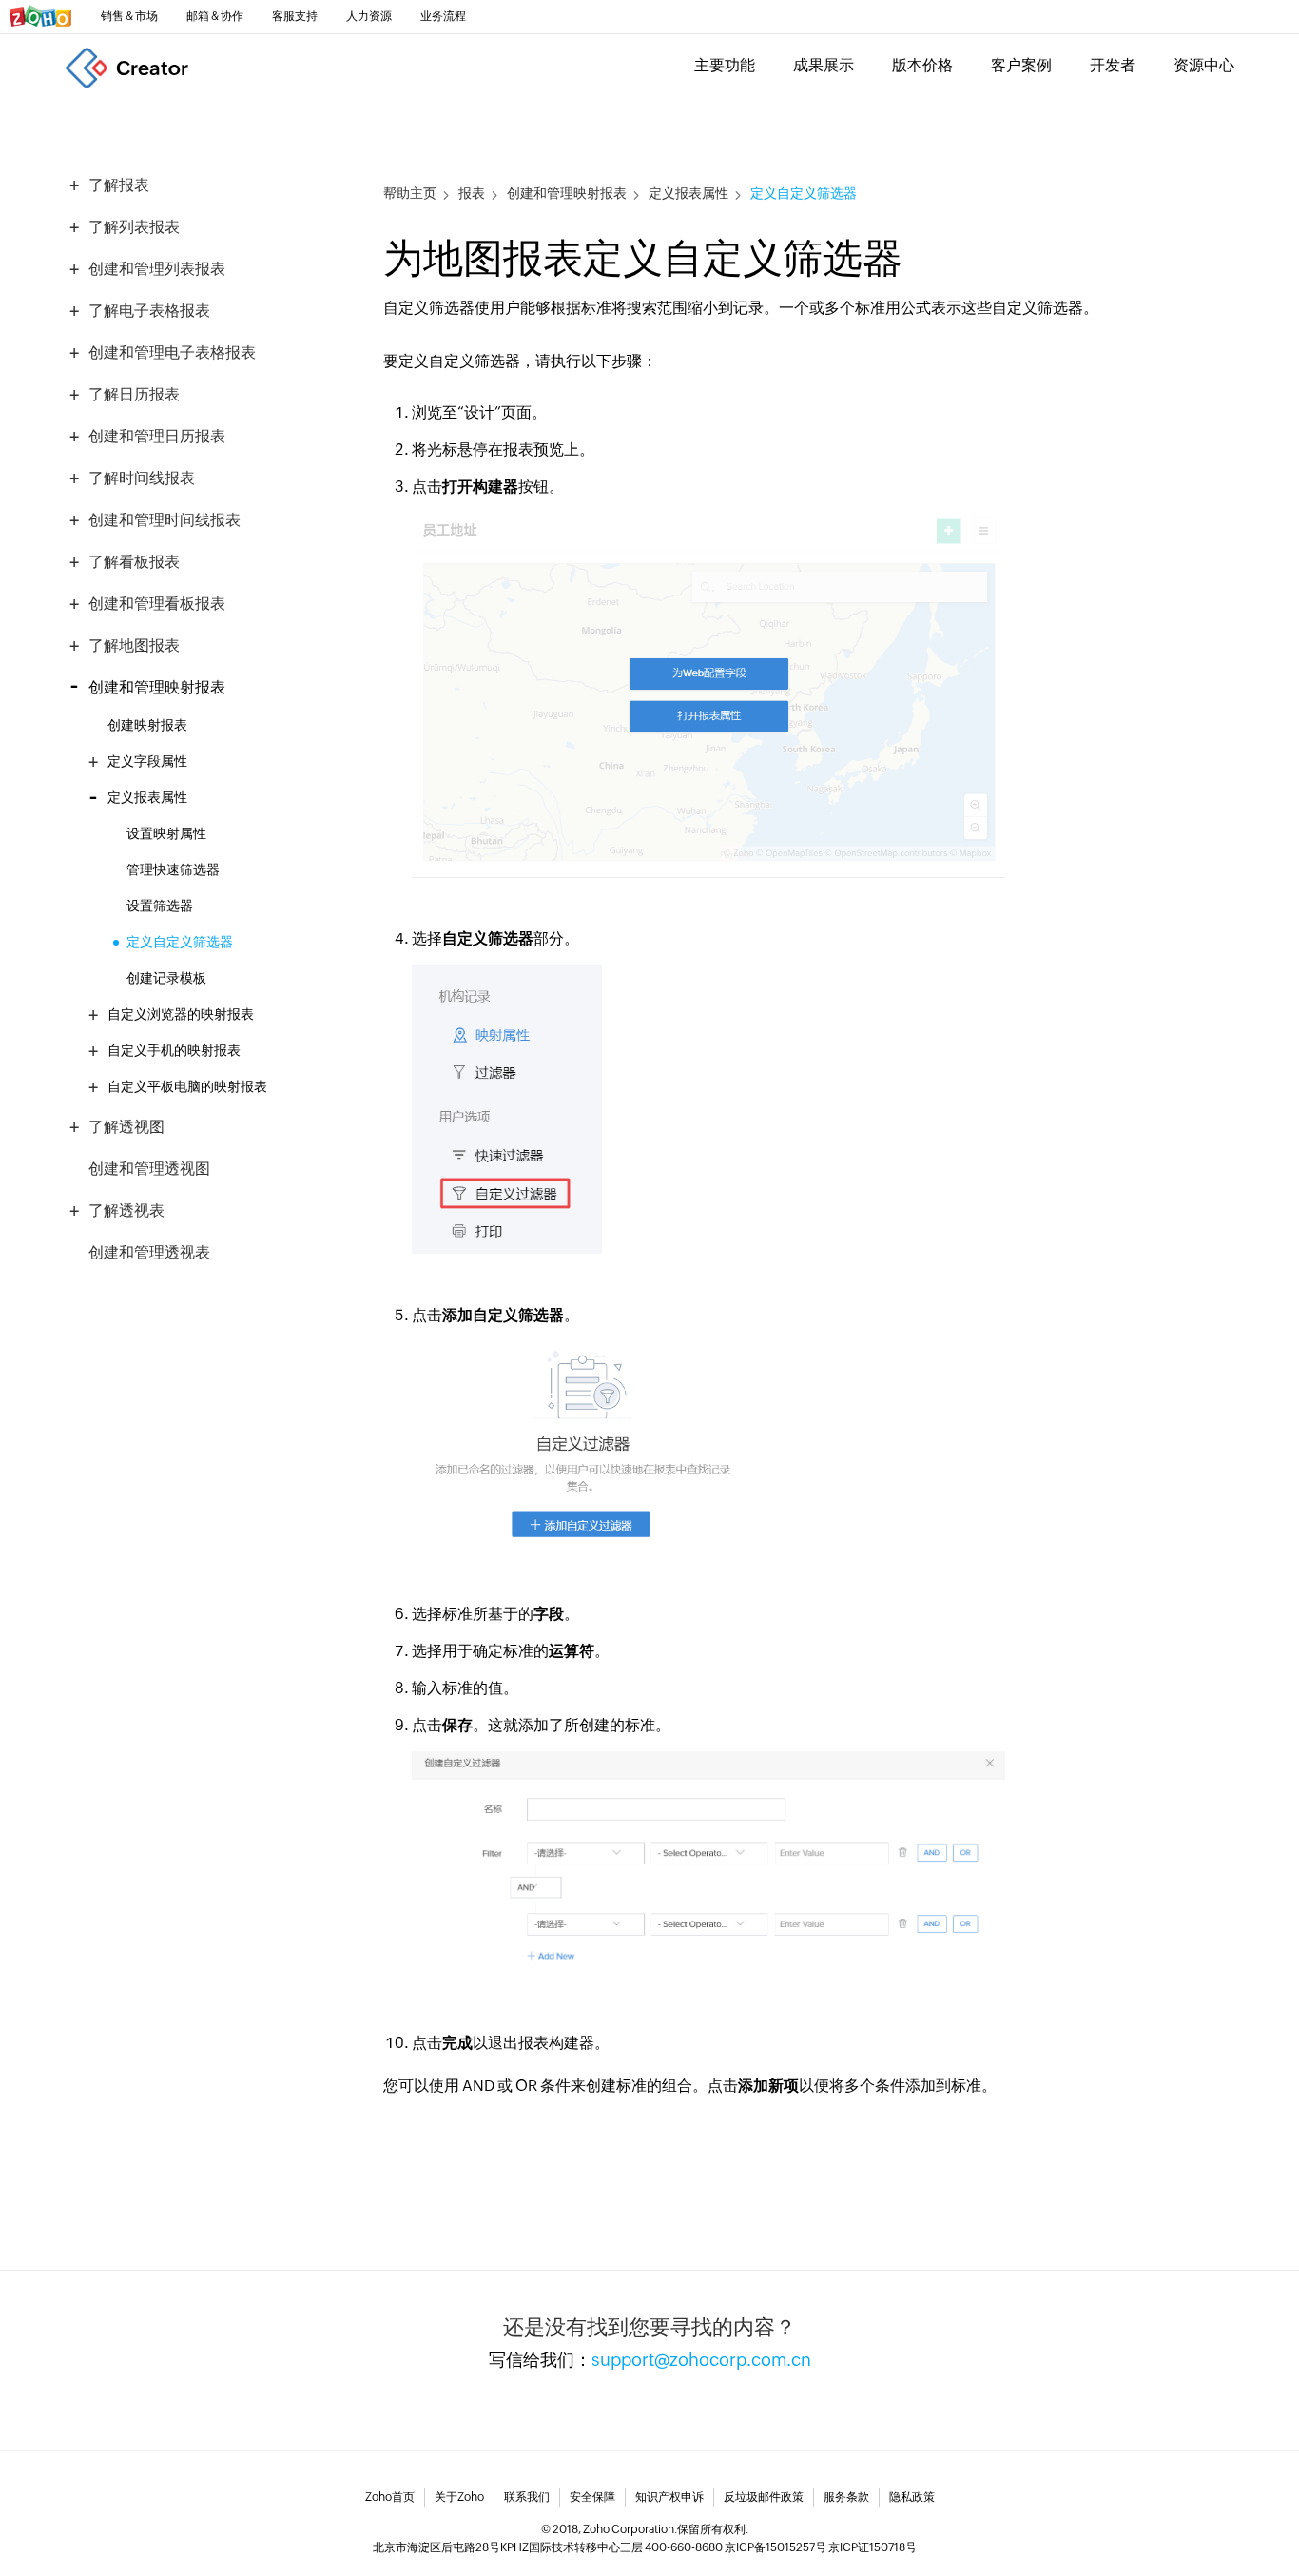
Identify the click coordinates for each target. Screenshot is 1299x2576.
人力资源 (369, 16)
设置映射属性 (166, 833)
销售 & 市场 (129, 16)
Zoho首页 (390, 2497)
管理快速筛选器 (173, 869)
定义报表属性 (688, 194)
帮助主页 (410, 194)
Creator (152, 68)
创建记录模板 (166, 978)
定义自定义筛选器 (180, 942)
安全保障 (592, 2497)
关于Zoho (459, 2497)
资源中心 (1204, 65)
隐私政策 (912, 2497)
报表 (472, 194)
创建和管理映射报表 (567, 194)
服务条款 (846, 2497)
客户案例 (1021, 65)
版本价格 (922, 65)
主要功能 (725, 65)
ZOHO (41, 16)
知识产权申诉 (669, 2497)
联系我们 (527, 2497)
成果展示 (824, 65)
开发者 (1113, 65)
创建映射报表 (147, 725)
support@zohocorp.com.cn (701, 2360)
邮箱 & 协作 (215, 16)
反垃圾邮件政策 (764, 2497)
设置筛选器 (160, 906)
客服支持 (295, 16)
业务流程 (443, 16)
